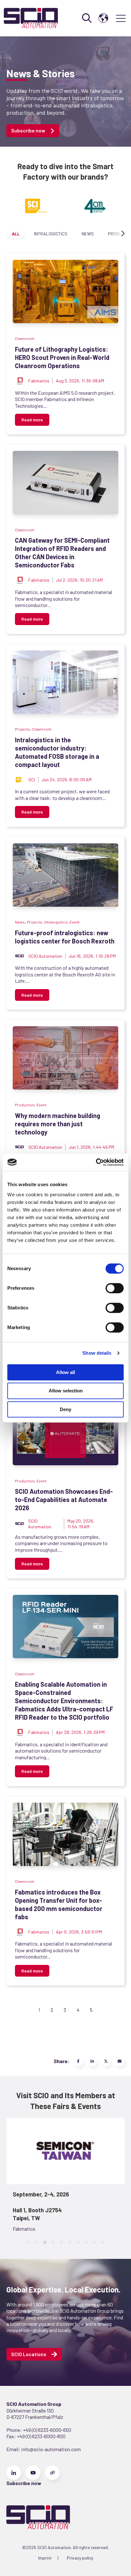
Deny (65, 1409)
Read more (32, 420)
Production (25, 1105)
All (16, 234)
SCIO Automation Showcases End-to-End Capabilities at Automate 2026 (64, 1499)
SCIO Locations (29, 2354)
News (88, 234)
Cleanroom (25, 338)
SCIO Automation (45, 956)
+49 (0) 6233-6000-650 (47, 2430)
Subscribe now (28, 130)
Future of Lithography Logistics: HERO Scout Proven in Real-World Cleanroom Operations (62, 357)
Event (75, 922)
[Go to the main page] (31, 18)
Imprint (45, 2558)
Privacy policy (80, 2558)
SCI (32, 780)
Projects (22, 729)
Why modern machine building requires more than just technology (58, 1124)
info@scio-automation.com (51, 2449)
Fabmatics (39, 381)
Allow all (65, 1372)
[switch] (115, 1288)
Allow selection (66, 1391)
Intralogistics (51, 234)
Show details (97, 1353)
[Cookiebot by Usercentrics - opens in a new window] (96, 1162)
